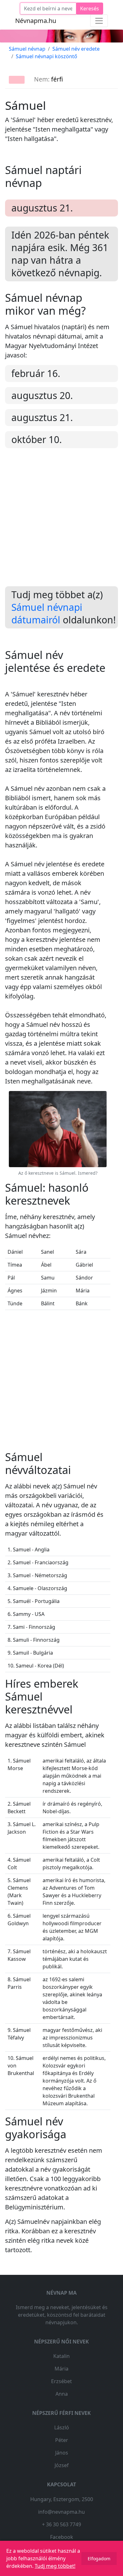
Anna (62, 2394)
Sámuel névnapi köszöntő (47, 56)
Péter (62, 2440)
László (62, 2427)
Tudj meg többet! (55, 2566)
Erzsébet (61, 2381)
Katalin (61, 2356)
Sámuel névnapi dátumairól (47, 613)
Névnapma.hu (36, 21)
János (62, 2453)
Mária (61, 2369)
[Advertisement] (61, 522)
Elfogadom (99, 2559)
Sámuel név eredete (76, 49)
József (62, 2465)
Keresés (90, 8)
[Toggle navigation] (99, 21)
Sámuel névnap (27, 49)
